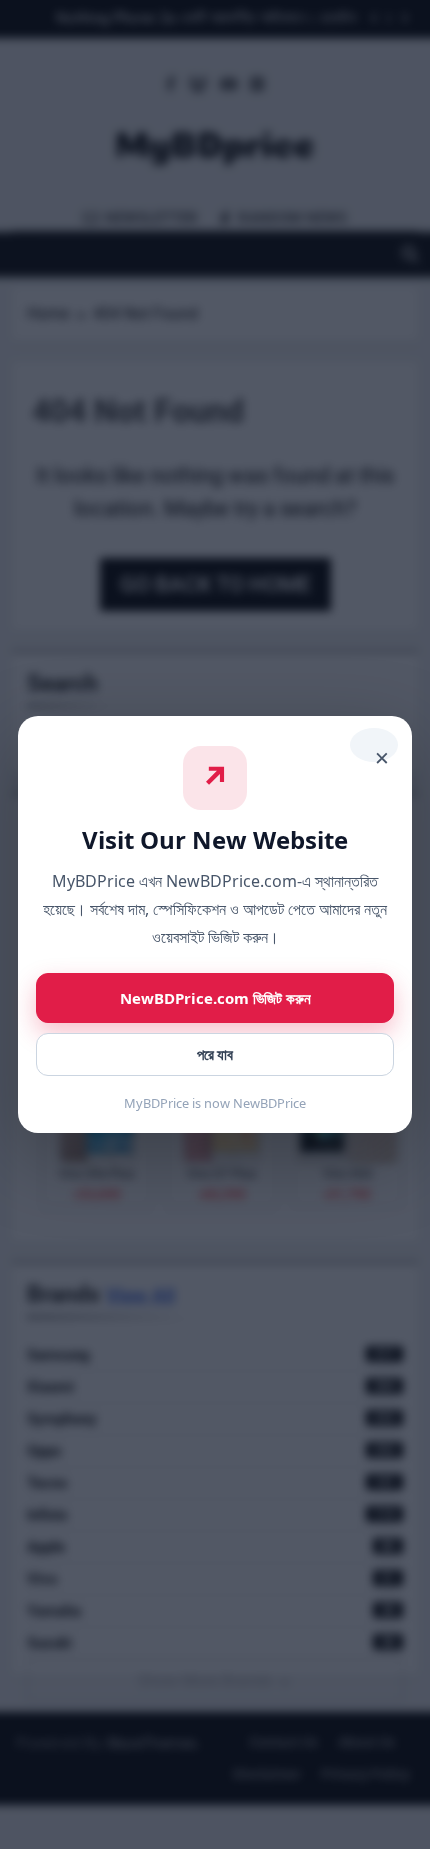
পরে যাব (215, 1054)
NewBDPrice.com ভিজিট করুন (215, 998)
